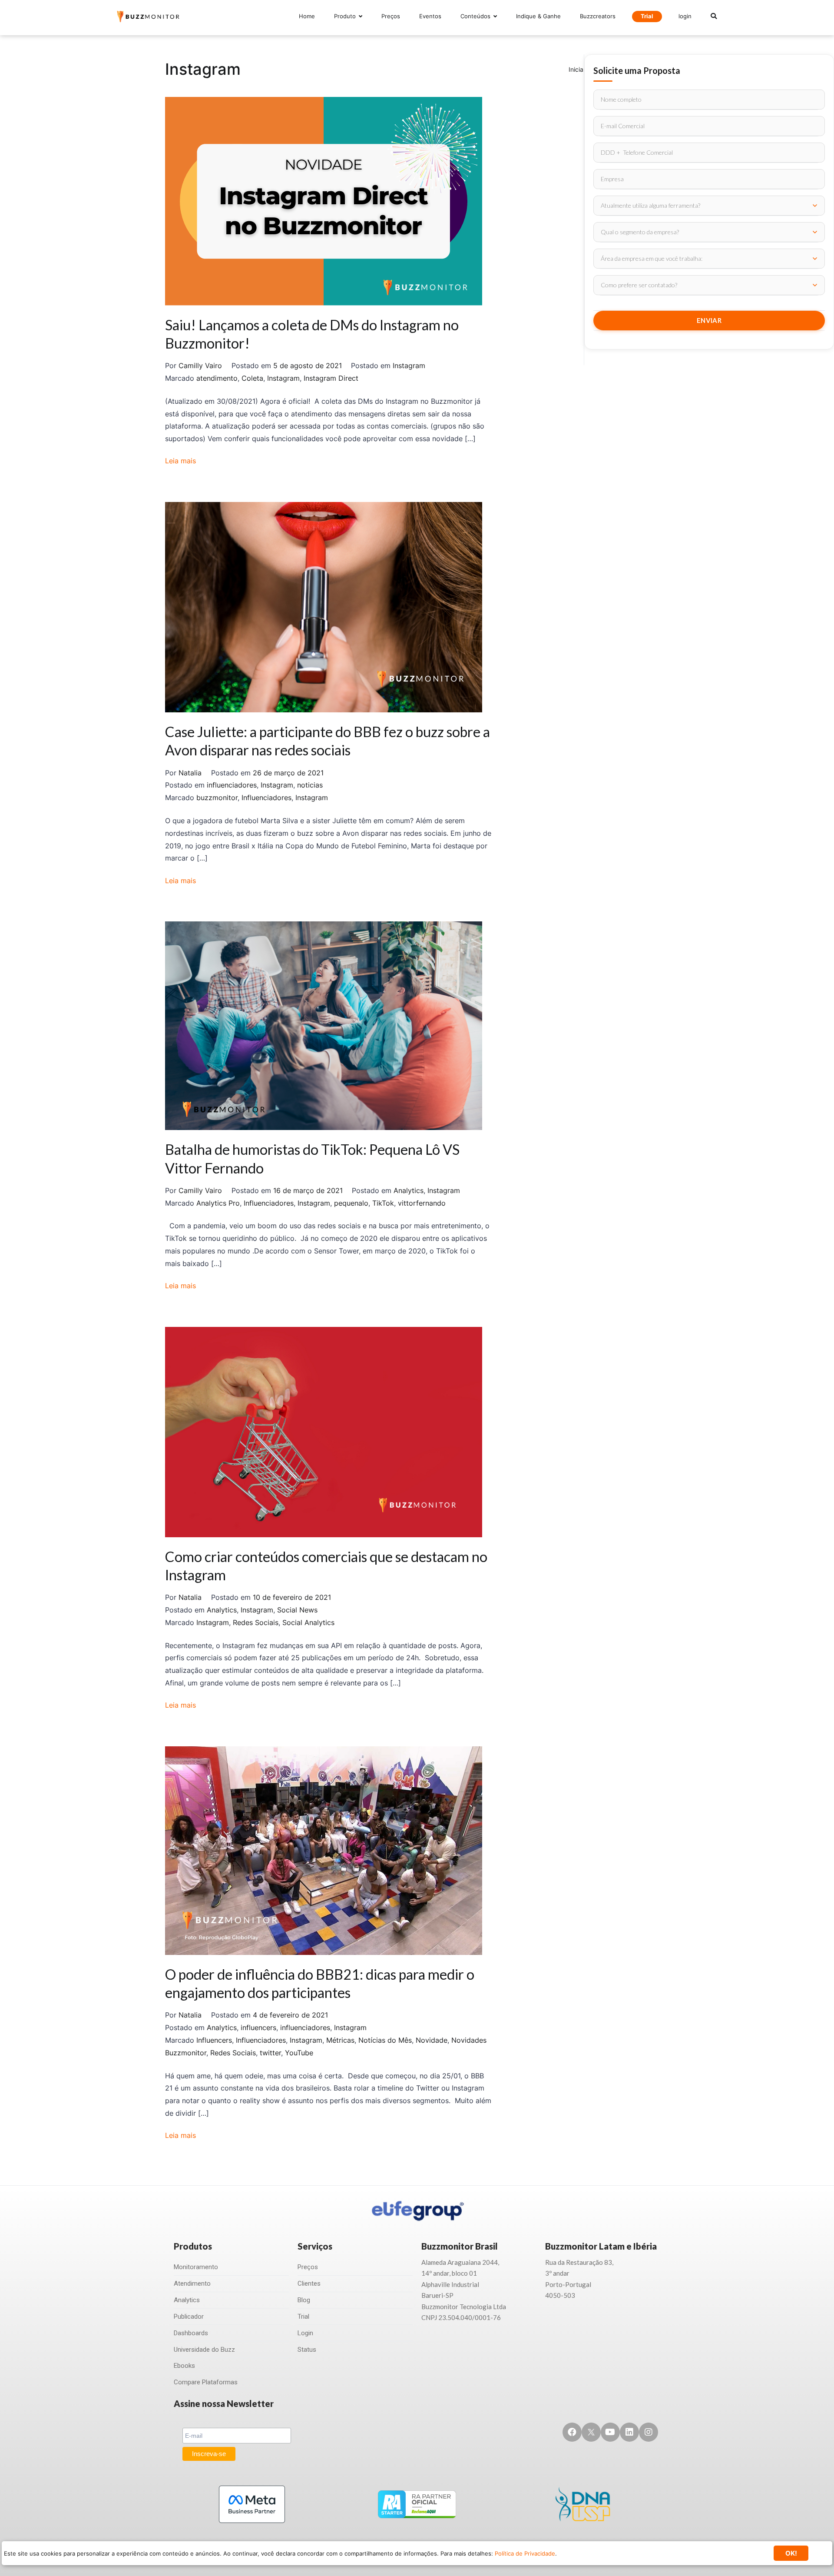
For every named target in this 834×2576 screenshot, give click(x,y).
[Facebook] (572, 2432)
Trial (647, 16)
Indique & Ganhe (538, 16)
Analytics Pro (218, 1203)
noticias (310, 785)
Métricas (340, 2040)
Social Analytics (308, 1622)
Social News (297, 1610)
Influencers (214, 2040)
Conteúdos (475, 16)
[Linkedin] (629, 2432)
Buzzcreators (598, 16)
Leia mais (180, 461)
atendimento (217, 378)
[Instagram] (649, 2432)
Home (307, 16)
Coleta (252, 378)
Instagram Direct (331, 378)
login (685, 16)
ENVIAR (709, 320)
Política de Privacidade (525, 2553)
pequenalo (351, 1203)
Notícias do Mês (385, 2040)
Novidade (432, 2040)
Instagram (409, 366)
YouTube (299, 2053)
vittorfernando (422, 1203)
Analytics (409, 1190)
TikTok (383, 1203)
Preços (391, 16)
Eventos (430, 16)
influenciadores (232, 785)
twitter (270, 2053)
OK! (791, 2553)
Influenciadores (266, 798)
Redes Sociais (256, 1622)
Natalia (190, 773)
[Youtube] (610, 2432)
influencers (258, 2028)
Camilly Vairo (200, 366)
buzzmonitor (217, 798)
